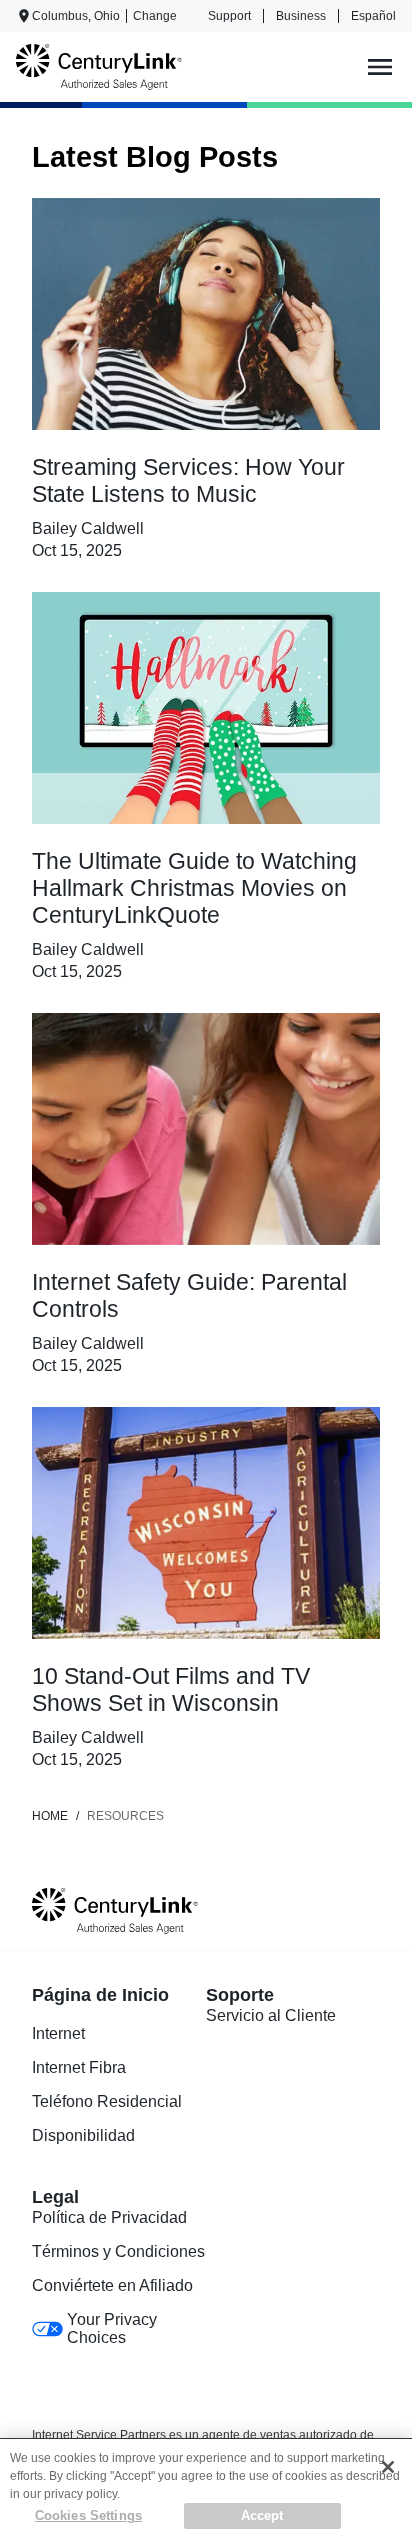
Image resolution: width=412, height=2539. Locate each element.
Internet (58, 2033)
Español (373, 16)
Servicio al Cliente (271, 2015)
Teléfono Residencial (107, 2101)
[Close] (388, 2467)
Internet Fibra (79, 2067)
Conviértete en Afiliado (112, 2285)
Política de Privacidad (109, 2217)
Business (301, 16)
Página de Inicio (100, 1995)
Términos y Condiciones (118, 2251)
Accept (262, 2515)
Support (229, 16)
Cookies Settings (88, 2515)
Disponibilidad (83, 2135)
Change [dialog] (155, 16)
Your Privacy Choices (112, 2328)
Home (50, 1816)
